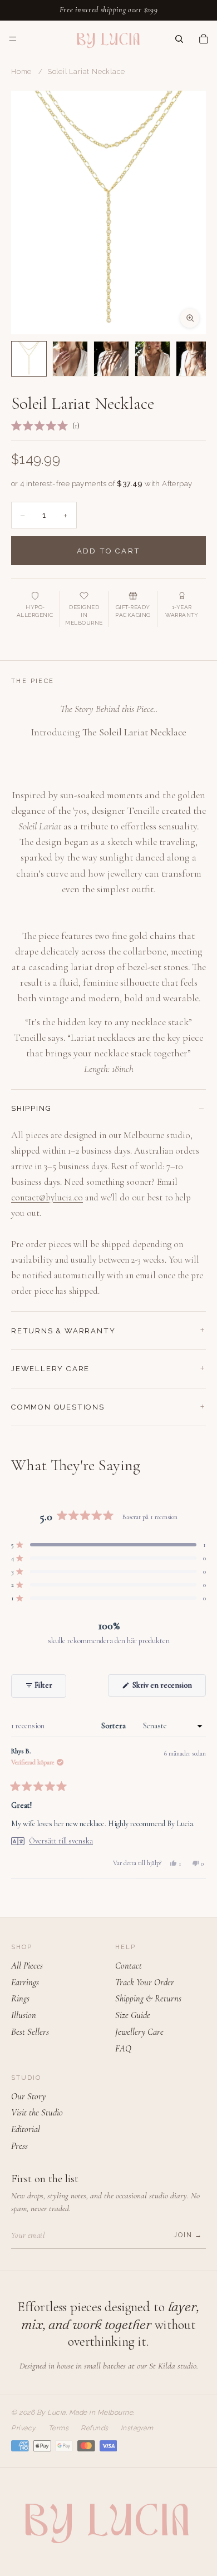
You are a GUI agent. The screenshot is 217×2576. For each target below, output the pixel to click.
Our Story (28, 2097)
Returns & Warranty (63, 1331)
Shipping (31, 1108)
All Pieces (27, 1966)
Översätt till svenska (61, 1841)
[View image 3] (111, 359)
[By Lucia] (108, 39)
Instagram (137, 2428)
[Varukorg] (204, 38)
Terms (59, 2428)
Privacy (24, 2428)
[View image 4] (152, 359)
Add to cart (108, 551)
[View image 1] (29, 359)
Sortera (114, 1726)
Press (19, 2146)
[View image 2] (70, 359)
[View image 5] (194, 359)
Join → (188, 2235)
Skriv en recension (168, 1688)
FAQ (123, 2049)
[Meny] (13, 39)
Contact (129, 1966)
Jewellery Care (50, 1369)
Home (21, 72)
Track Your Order (145, 1982)
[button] (45, 426)
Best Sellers (30, 2032)
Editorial (26, 2129)
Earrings (25, 1982)
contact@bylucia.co (47, 1198)
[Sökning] (179, 38)
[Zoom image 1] (108, 212)
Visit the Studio (37, 2113)
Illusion (24, 2015)
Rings (20, 1999)
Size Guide (133, 2015)
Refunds (95, 2428)
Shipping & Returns (148, 1999)
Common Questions (58, 1407)
